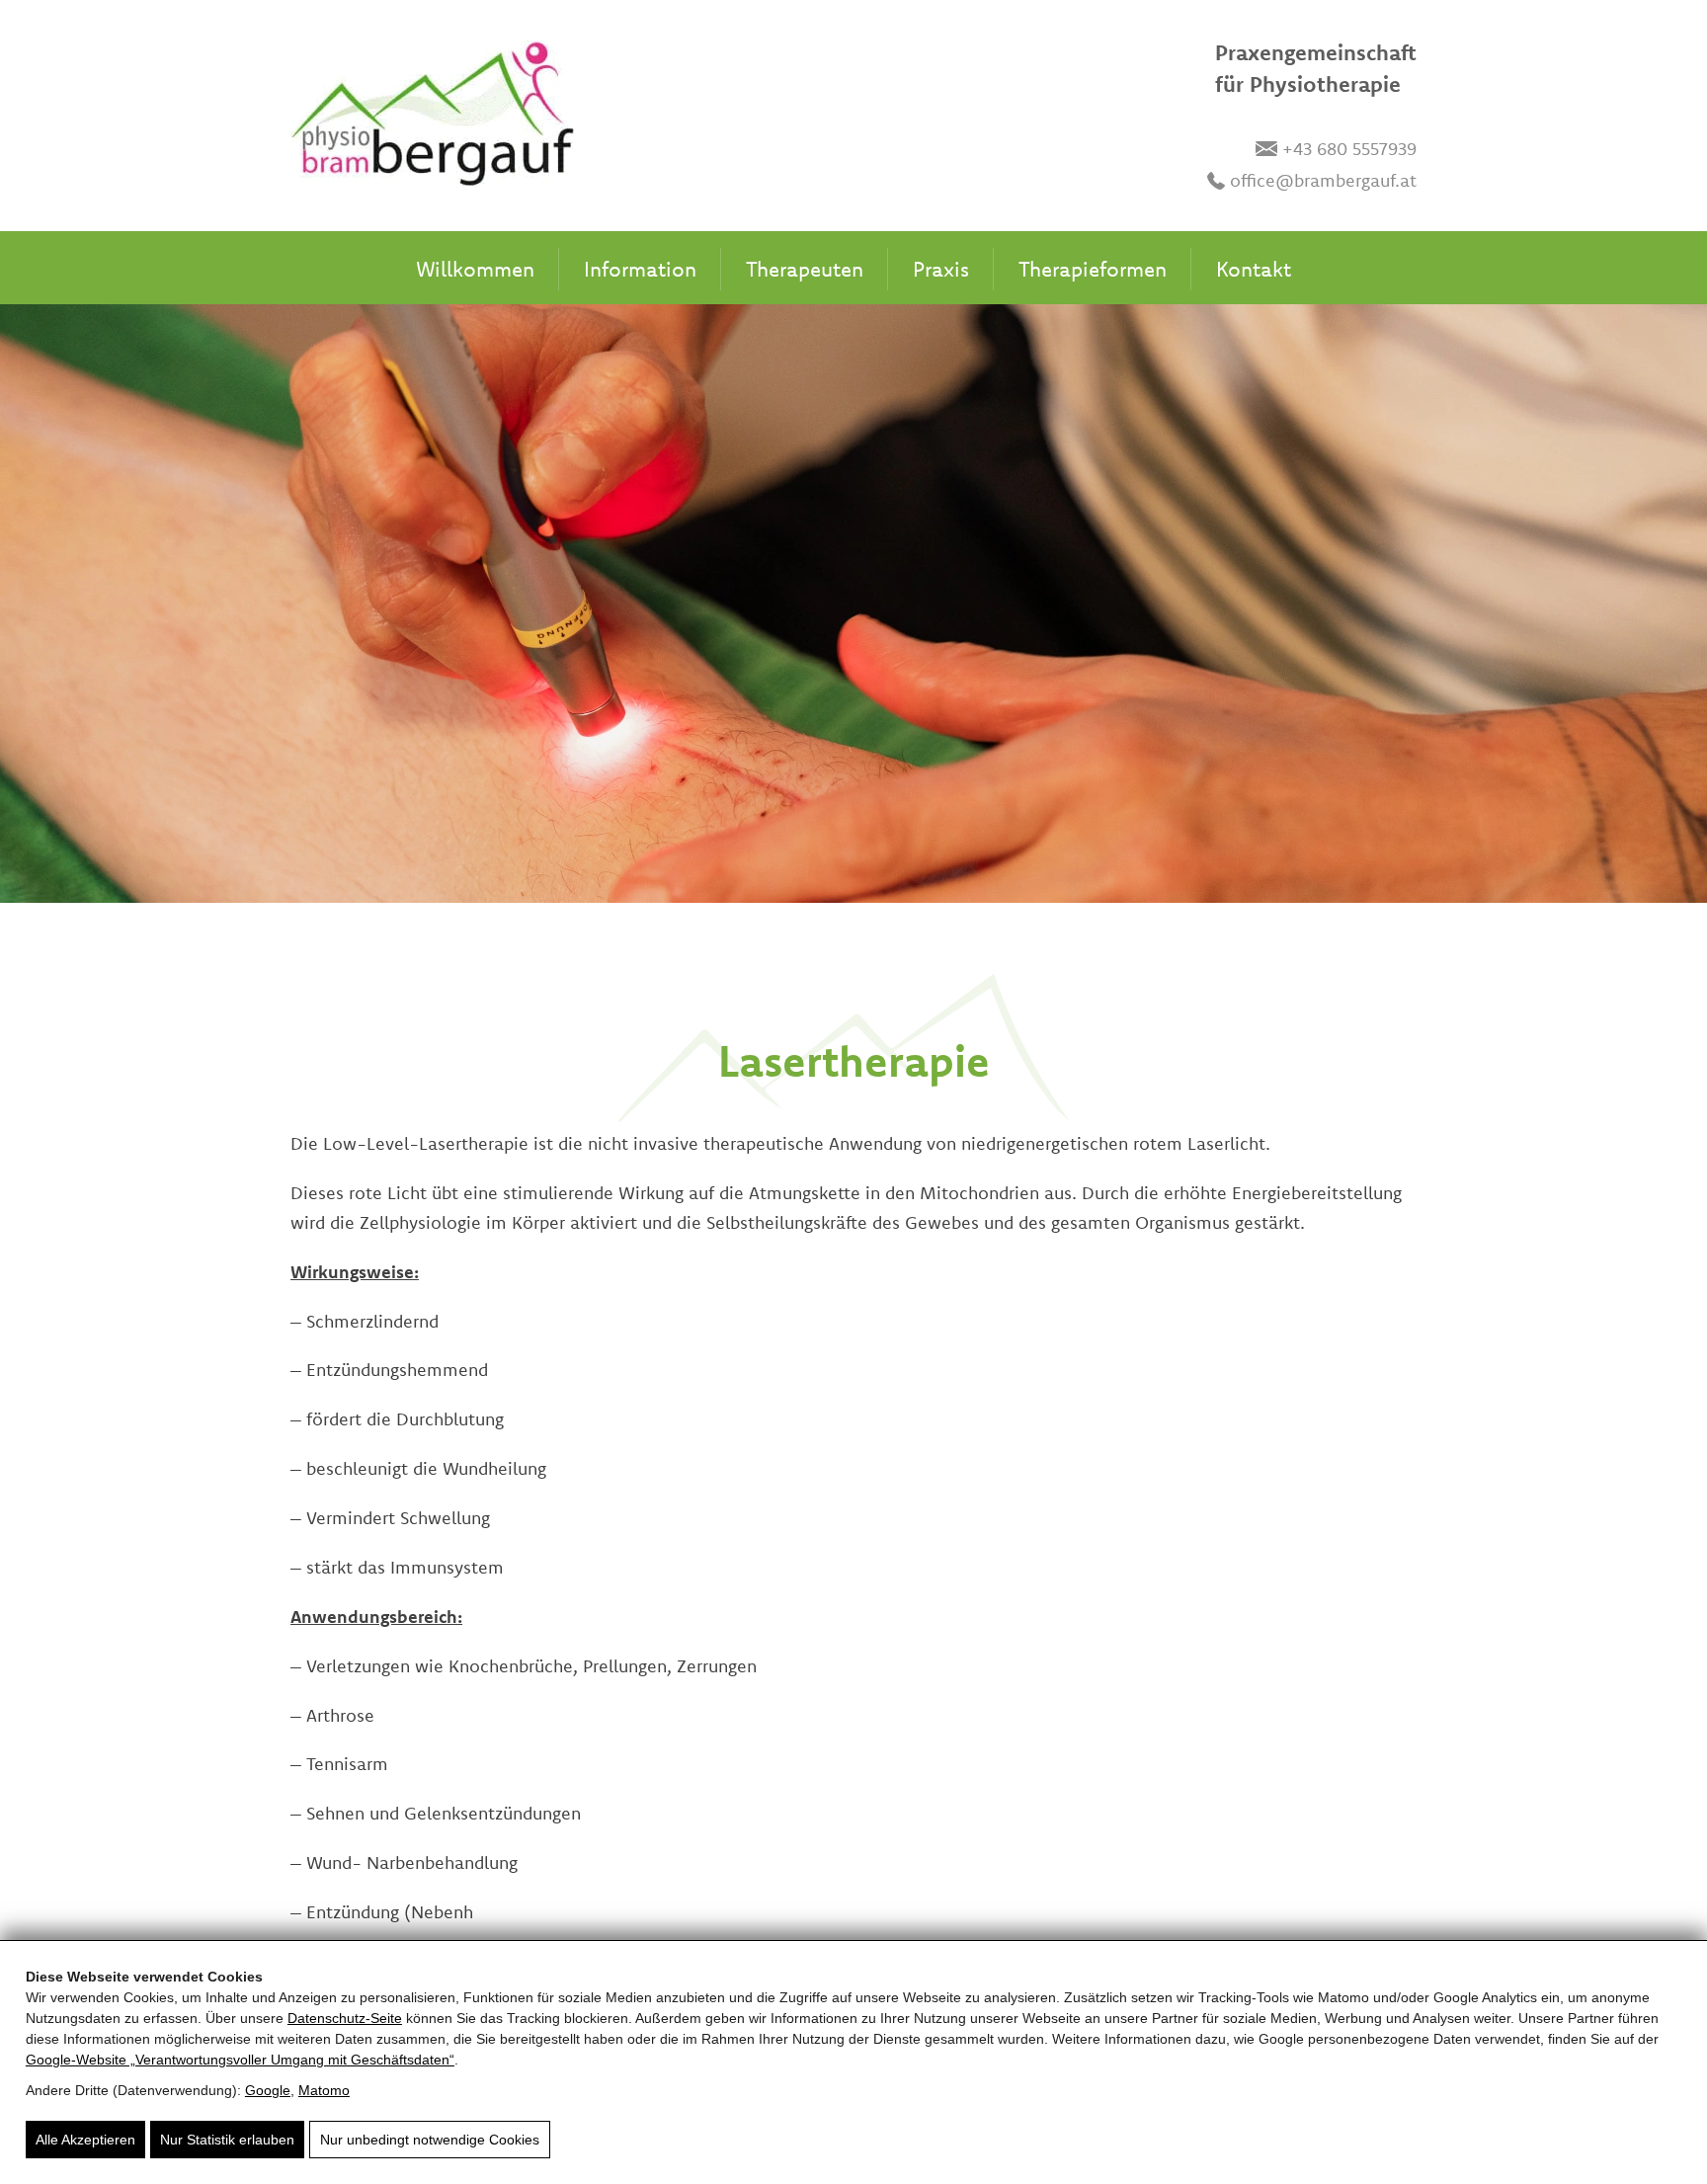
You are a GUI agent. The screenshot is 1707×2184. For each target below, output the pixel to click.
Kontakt (1254, 269)
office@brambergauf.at (1323, 180)
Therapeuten (805, 269)
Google (268, 2090)
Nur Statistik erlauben (227, 2140)
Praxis (941, 269)
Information (640, 269)
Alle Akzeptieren (85, 2140)
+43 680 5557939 (1349, 149)
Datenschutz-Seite (345, 2018)
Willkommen (475, 269)
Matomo (324, 2090)
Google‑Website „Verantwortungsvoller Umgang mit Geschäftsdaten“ (240, 2060)
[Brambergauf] (432, 117)
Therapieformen (1093, 269)
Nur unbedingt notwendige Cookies (430, 2140)
